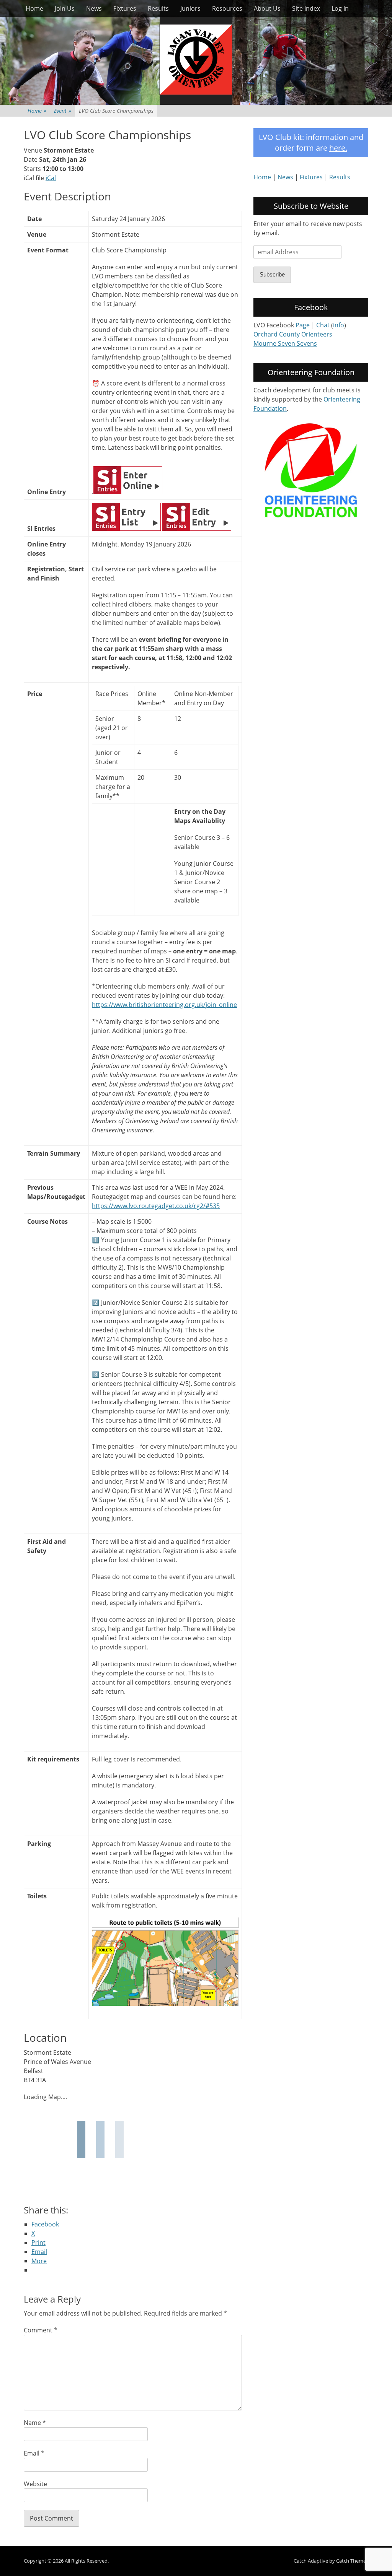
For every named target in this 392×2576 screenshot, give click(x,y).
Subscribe (272, 274)
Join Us (65, 8)
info (339, 325)
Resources (227, 8)
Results (158, 8)
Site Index (306, 8)
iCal (51, 178)
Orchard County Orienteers (293, 334)
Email (34, 2453)
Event (63, 111)
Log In (340, 8)
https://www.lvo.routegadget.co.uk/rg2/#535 (156, 1206)
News (94, 8)
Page (303, 325)
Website (35, 2484)
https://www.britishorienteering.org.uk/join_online (164, 1005)
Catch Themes (352, 2561)
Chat (323, 325)
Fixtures (125, 8)
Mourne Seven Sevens (285, 343)
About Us (267, 8)
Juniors (190, 8)
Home (34, 8)
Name (35, 2423)
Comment (41, 2330)
